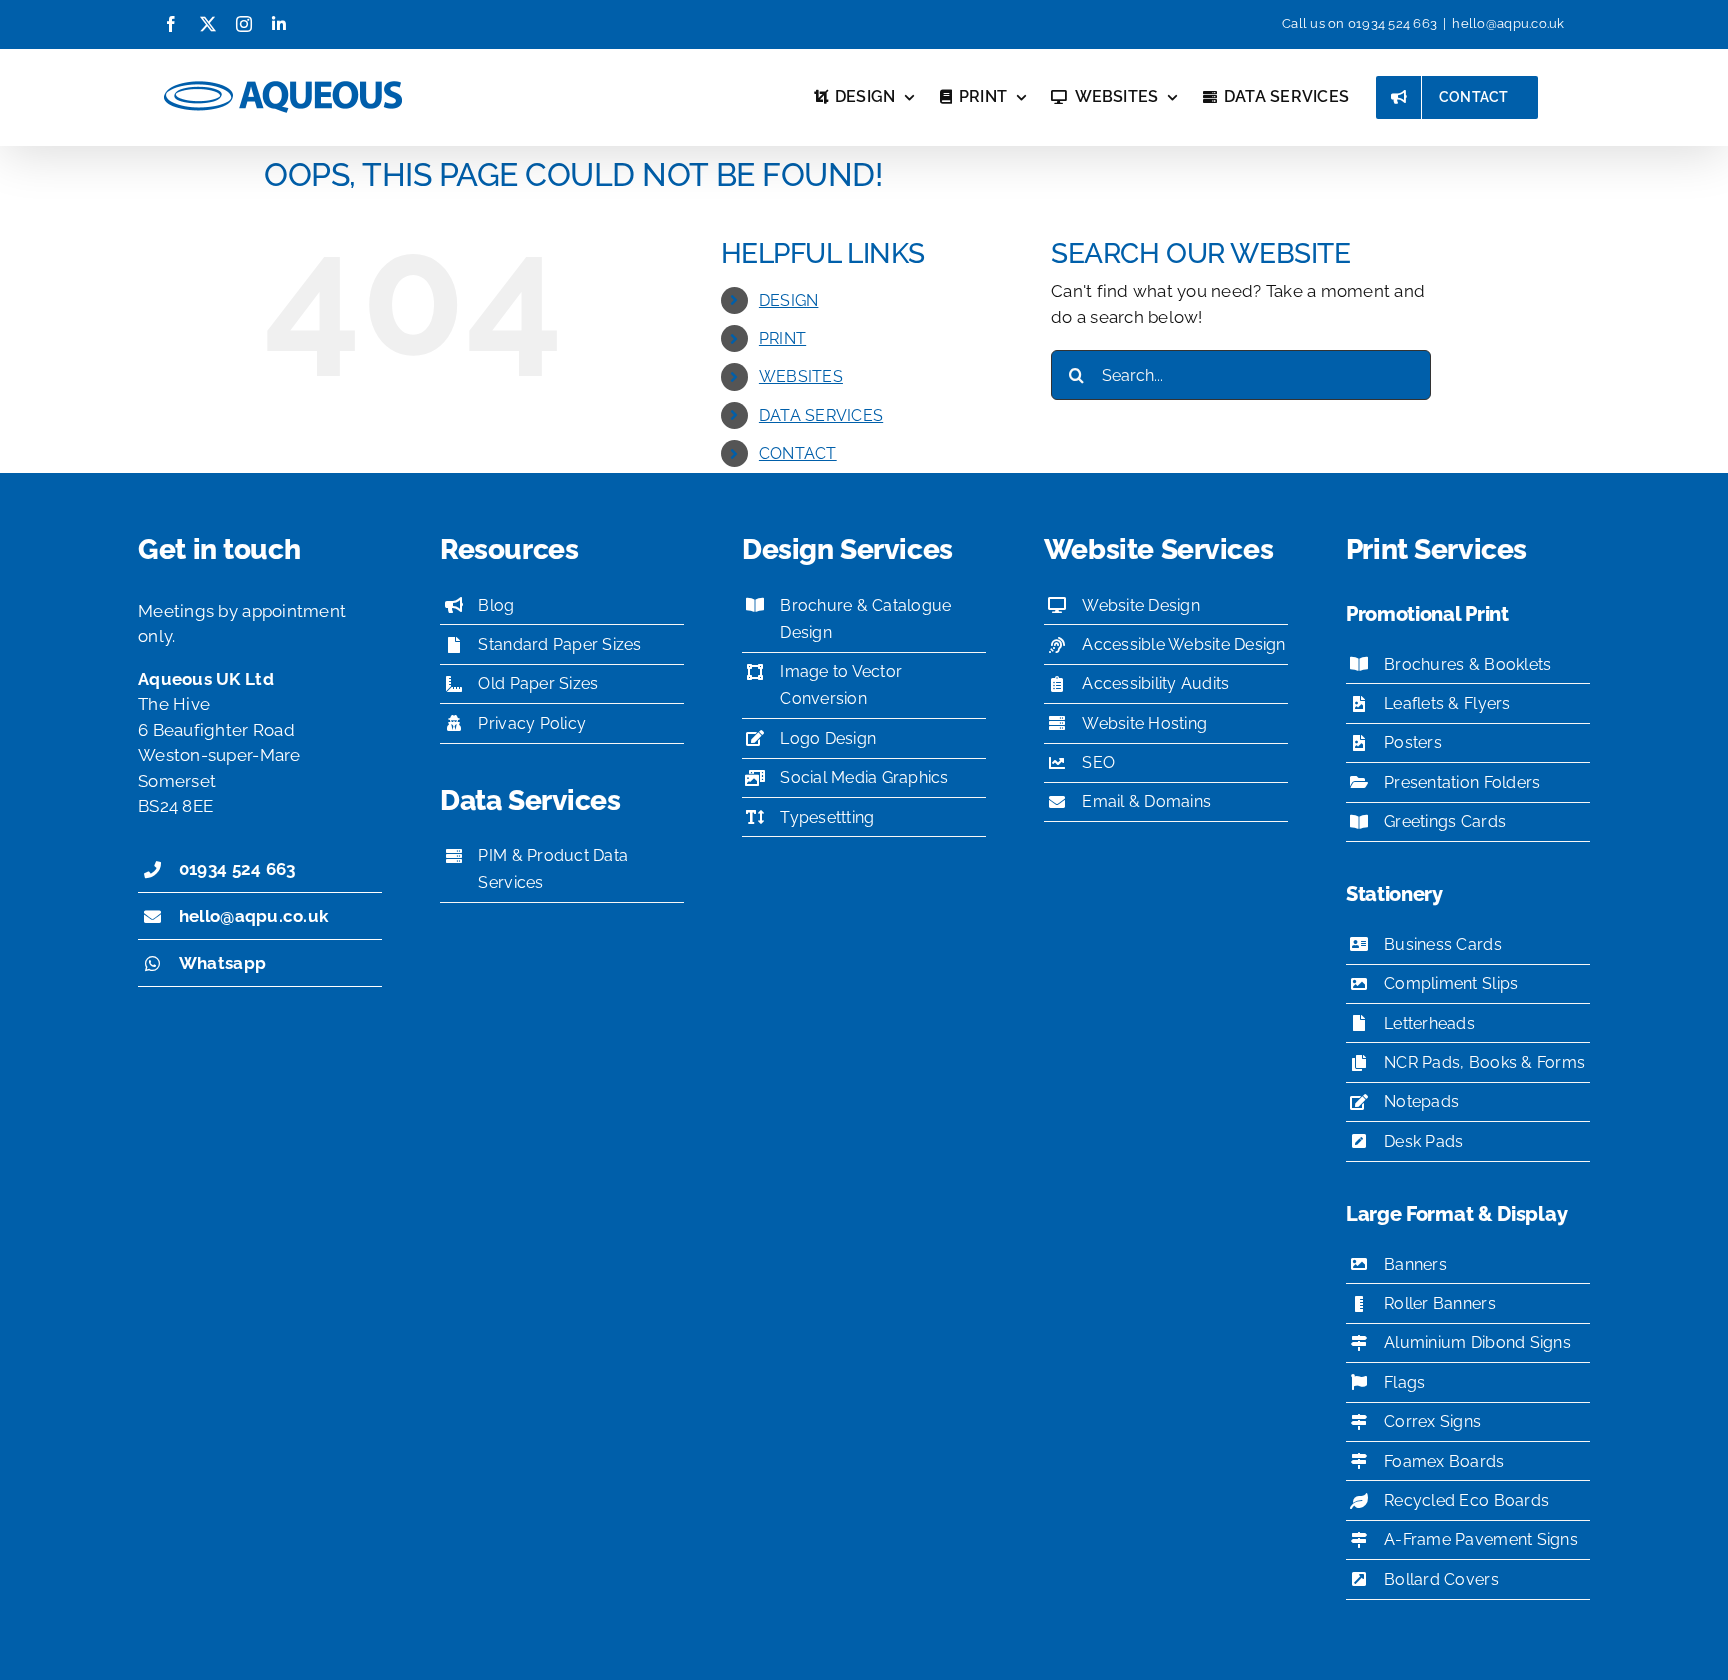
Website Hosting (1144, 723)
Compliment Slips (1451, 983)
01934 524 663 (1392, 23)
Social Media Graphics (864, 777)
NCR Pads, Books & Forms (1484, 1062)
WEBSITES (801, 376)
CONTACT (798, 453)
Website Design (1141, 605)
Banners (1415, 1264)
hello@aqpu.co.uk (1508, 23)
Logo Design (828, 738)
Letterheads (1429, 1023)
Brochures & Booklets (1467, 664)
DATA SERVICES (821, 415)
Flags (1404, 1382)
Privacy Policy (532, 723)
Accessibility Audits (1155, 683)
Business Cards (1443, 944)
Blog (496, 605)
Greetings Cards (1445, 821)
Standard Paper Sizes (559, 644)
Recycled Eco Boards (1466, 1500)
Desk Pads (1423, 1141)
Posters (1413, 742)
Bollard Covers (1441, 1579)
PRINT (782, 338)
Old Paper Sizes (538, 683)
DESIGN (789, 300)
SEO (1098, 762)
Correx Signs (1432, 1421)
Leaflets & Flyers (1447, 703)
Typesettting (827, 817)
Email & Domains (1146, 801)
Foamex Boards (1444, 1461)
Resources (509, 549)
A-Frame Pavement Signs (1481, 1539)
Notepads (1421, 1101)
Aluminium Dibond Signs (1477, 1342)
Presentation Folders (1462, 782)
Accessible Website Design (1183, 644)
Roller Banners (1440, 1303)
